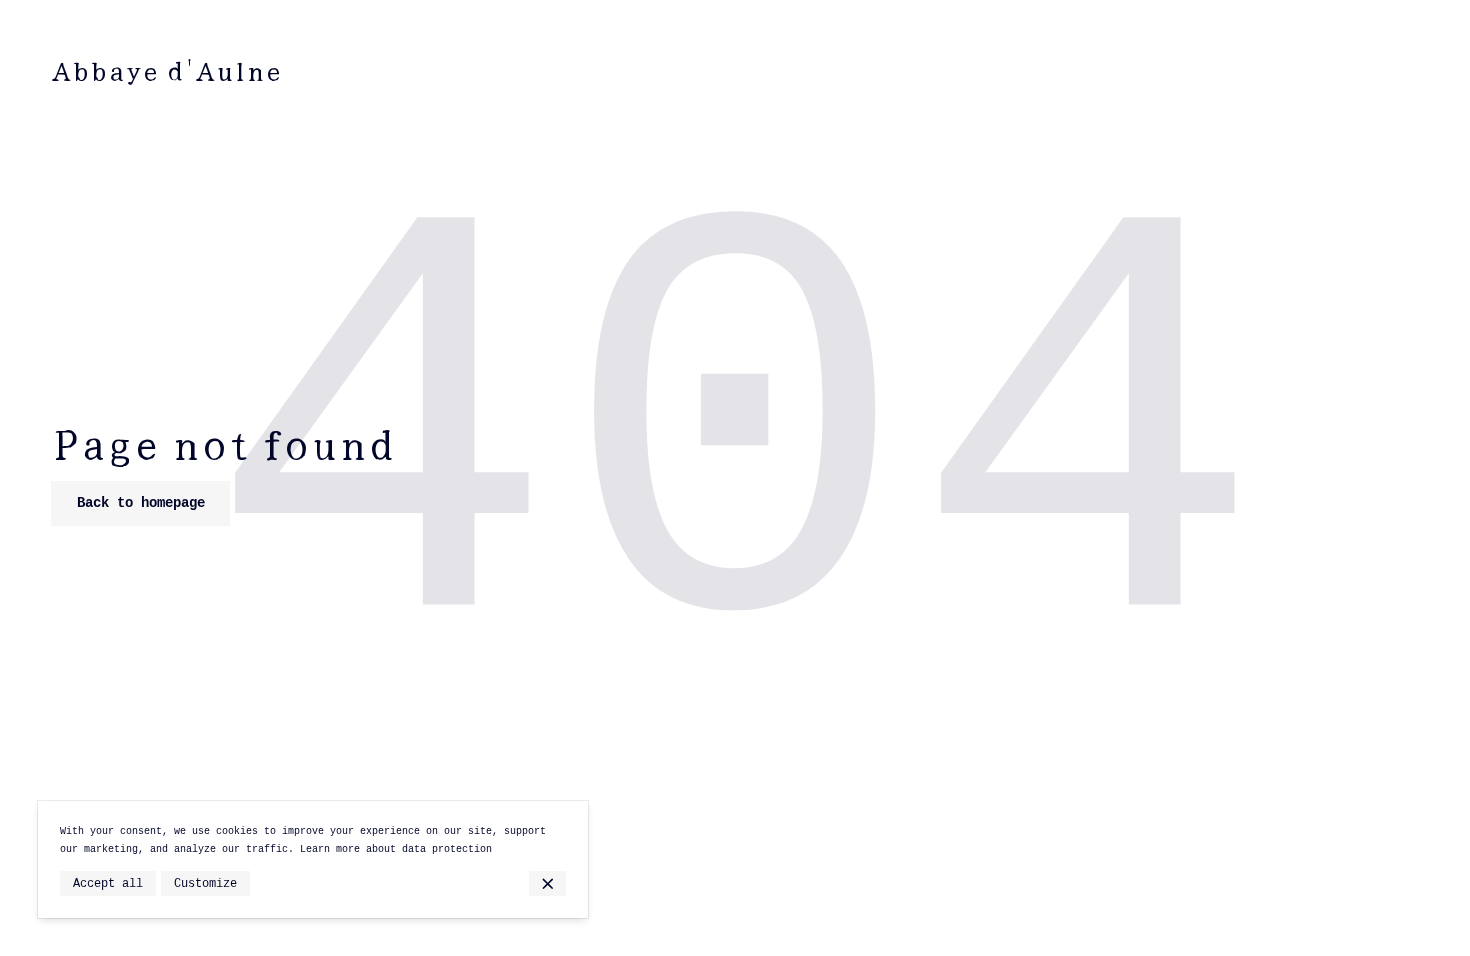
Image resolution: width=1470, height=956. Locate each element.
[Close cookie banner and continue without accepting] (547, 883)
